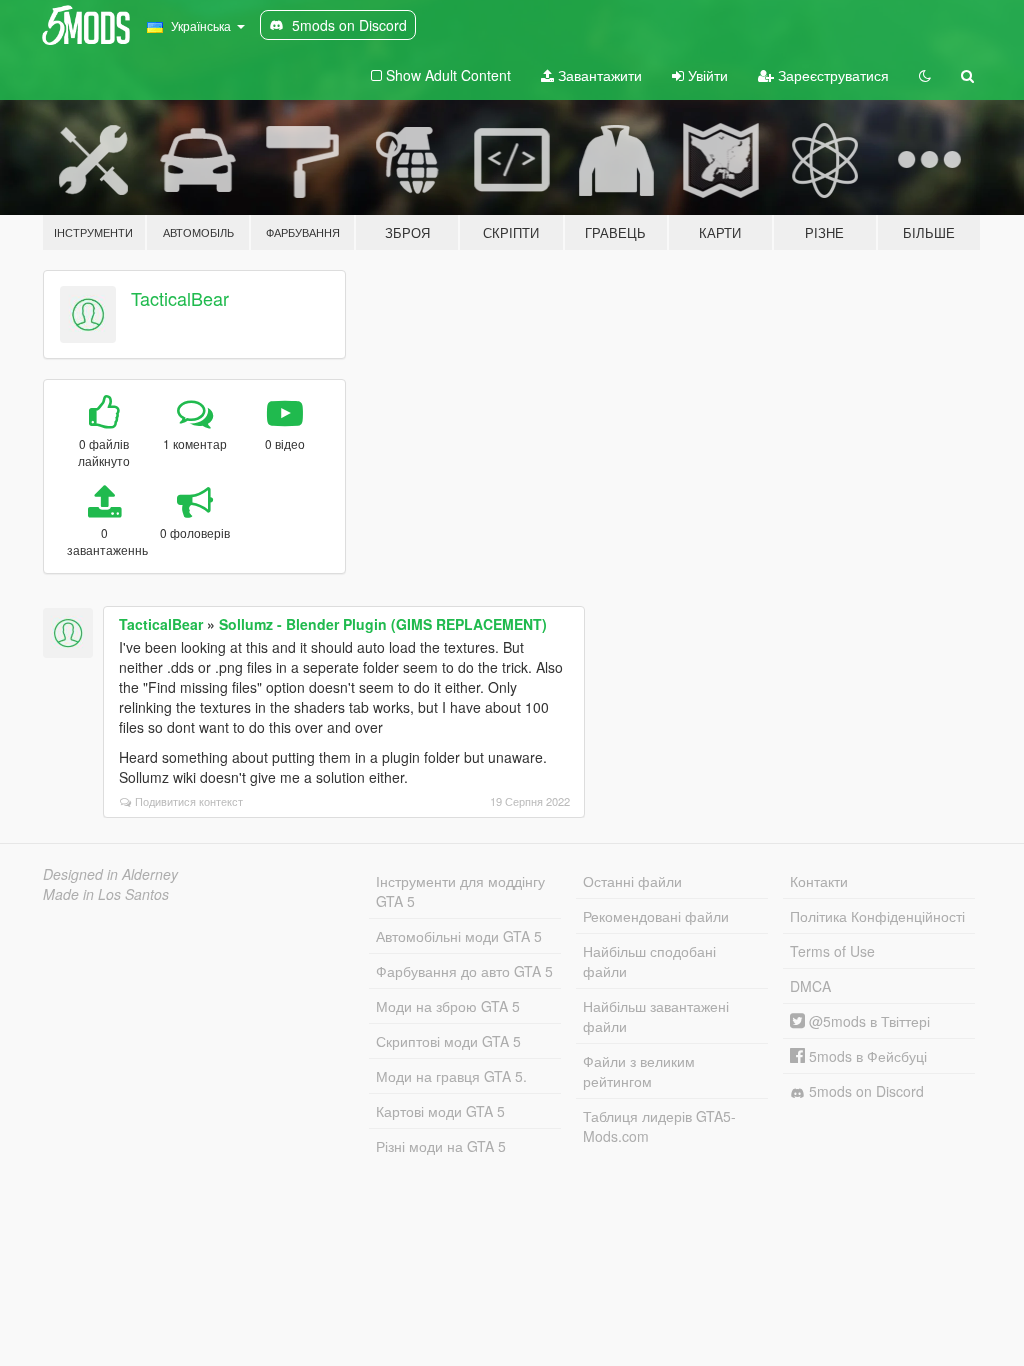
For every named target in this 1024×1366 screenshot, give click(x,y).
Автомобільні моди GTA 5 (459, 936)
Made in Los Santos (106, 894)
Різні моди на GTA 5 (441, 1146)
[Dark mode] (925, 75)
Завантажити (598, 75)
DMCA (810, 986)
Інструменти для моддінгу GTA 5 (460, 891)
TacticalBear (180, 298)
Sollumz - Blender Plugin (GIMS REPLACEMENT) (383, 624)
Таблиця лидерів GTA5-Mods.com (659, 1126)
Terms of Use (832, 951)
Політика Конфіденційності (877, 916)
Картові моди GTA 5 (440, 1111)
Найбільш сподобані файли (649, 961)
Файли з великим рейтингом (639, 1071)
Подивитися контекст (189, 801)
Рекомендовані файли (656, 916)
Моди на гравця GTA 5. (451, 1076)
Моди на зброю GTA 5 (448, 1006)
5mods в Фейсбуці (866, 1056)
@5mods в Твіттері (867, 1021)
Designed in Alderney (110, 874)
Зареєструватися (831, 75)
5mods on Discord (864, 1091)
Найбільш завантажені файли (656, 1016)
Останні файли (632, 881)
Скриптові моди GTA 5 (448, 1041)
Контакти (819, 881)
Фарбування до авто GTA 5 (464, 971)
